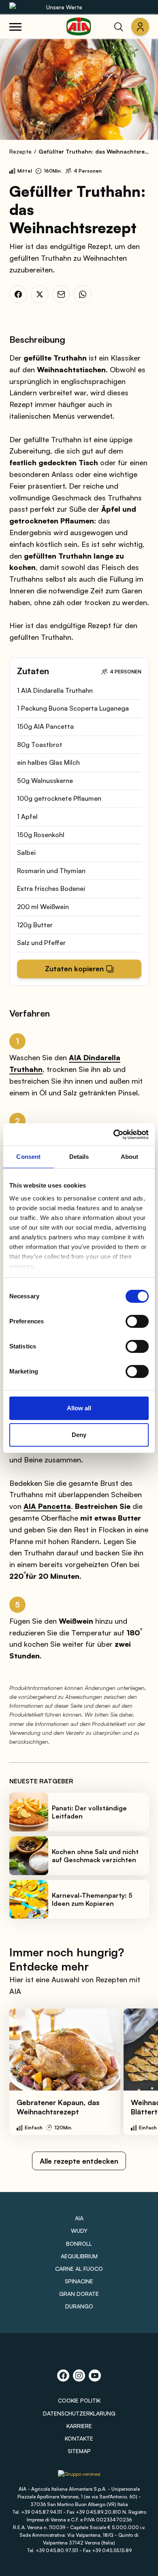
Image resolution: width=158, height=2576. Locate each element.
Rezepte (20, 151)
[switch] (137, 1321)
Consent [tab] (28, 1157)
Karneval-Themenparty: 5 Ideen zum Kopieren (92, 1899)
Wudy (79, 2231)
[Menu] (15, 27)
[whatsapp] (83, 294)
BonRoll (79, 2244)
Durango (79, 2306)
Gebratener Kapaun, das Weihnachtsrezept (58, 2107)
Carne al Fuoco (79, 2269)
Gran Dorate (79, 2294)
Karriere (79, 2426)
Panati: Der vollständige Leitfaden (89, 1812)
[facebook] (18, 294)
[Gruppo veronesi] (79, 2477)
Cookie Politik (79, 2400)
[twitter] (40, 294)
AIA (79, 2218)
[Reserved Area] (140, 27)
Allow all (79, 1408)
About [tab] (130, 1157)
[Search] (119, 27)
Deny (79, 1435)
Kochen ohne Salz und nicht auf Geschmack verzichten (95, 1856)
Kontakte (79, 2438)
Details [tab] (79, 1157)
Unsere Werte (64, 7)
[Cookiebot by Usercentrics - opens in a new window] (114, 1135)
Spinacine (79, 2281)
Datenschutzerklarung (79, 2413)
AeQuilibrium (79, 2256)
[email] (61, 294)
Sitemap (79, 2451)
